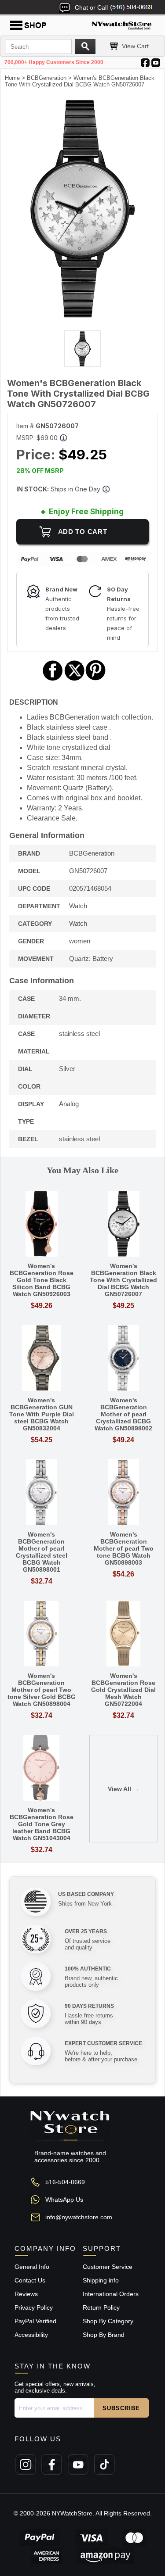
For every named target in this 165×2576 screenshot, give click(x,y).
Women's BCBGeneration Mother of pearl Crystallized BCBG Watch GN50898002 (123, 1414)
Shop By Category (108, 2321)
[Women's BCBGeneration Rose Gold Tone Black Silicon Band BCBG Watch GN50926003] (42, 1224)
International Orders (111, 2294)
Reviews (26, 2294)
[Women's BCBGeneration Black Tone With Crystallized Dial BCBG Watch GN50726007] (82, 316)
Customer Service (108, 2267)
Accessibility (31, 2335)
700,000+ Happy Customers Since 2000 (54, 62)
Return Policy (101, 2307)
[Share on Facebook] (53, 679)
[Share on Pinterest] (96, 679)
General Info (32, 2267)
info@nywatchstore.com (79, 2217)
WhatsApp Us (64, 2200)
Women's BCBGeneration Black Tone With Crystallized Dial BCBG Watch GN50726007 (123, 1280)
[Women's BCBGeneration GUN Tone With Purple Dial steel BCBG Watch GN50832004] (42, 1359)
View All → (123, 1789)
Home (12, 78)
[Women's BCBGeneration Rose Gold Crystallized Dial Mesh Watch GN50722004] (124, 1634)
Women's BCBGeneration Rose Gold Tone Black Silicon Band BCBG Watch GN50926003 (42, 1280)
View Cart (135, 46)
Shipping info (101, 2280)
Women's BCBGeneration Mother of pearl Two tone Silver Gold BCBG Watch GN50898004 (42, 1690)
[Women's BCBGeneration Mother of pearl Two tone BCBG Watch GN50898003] (124, 1493)
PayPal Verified (35, 2321)
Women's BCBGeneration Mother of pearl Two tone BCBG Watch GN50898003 (124, 1548)
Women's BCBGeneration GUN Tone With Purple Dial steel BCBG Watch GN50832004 (42, 1414)
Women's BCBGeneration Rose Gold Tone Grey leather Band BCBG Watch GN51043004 (42, 1824)
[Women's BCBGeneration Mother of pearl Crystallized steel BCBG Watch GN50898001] (42, 1493)
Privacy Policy (34, 2307)
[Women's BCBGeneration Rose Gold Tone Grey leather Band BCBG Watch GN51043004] (42, 1768)
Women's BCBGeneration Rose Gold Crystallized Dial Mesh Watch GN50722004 (123, 1690)
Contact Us (30, 2280)
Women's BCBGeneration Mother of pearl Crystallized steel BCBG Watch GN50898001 (42, 1552)
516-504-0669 (65, 2182)
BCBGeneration (47, 78)
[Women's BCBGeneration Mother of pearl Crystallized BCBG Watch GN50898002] (124, 1359)
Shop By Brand (104, 2335)
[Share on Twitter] (75, 679)
